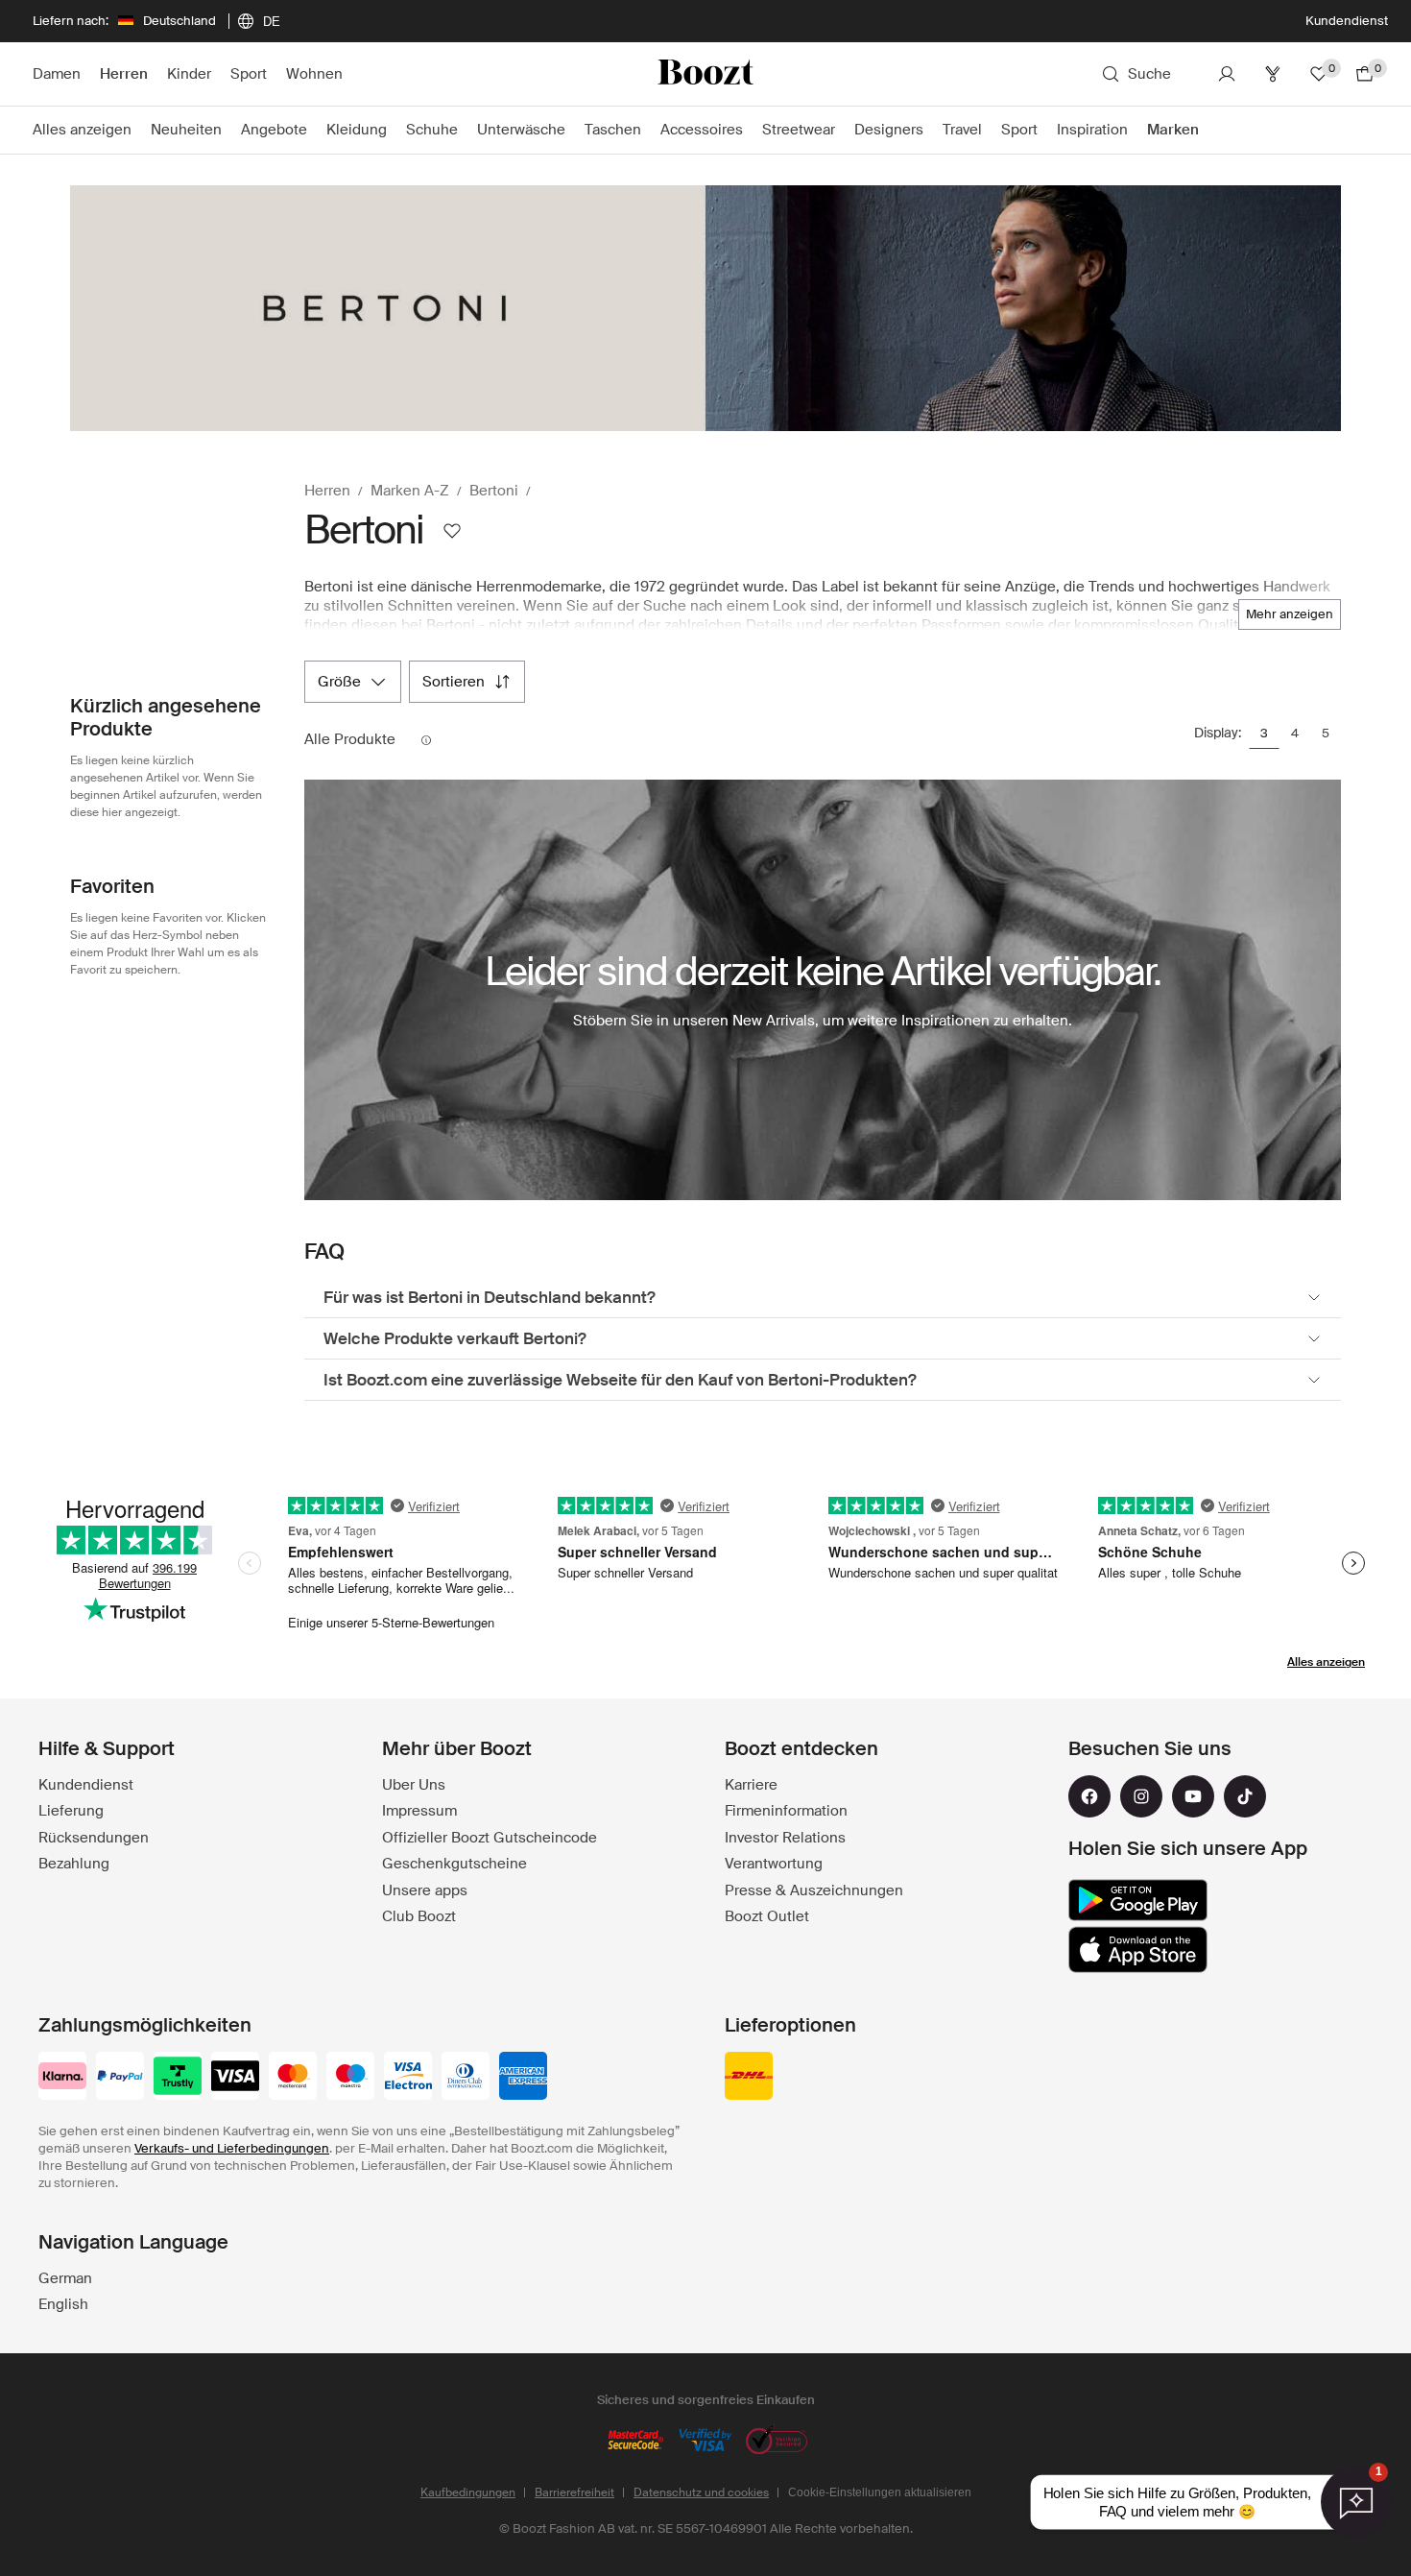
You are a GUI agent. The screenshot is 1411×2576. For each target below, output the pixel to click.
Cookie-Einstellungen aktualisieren (880, 2492)
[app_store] (1138, 1950)
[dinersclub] (466, 2078)
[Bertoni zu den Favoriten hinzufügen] (452, 531)
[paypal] (120, 2078)
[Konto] (1227, 74)
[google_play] (1138, 1900)
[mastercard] (293, 2078)
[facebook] (1089, 1796)
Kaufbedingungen (468, 2492)
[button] (1290, 614)
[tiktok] (1245, 1796)
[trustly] (178, 2078)
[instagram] (1141, 1796)
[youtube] (1193, 1796)
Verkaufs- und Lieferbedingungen (232, 2148)
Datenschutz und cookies (701, 2492)
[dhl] (749, 2078)
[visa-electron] (408, 2078)
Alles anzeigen (1326, 1662)
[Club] (1273, 74)
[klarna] (62, 2078)
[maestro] (350, 2078)
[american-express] (523, 2078)
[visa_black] (235, 2078)
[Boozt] (705, 74)
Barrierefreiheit (574, 2492)
